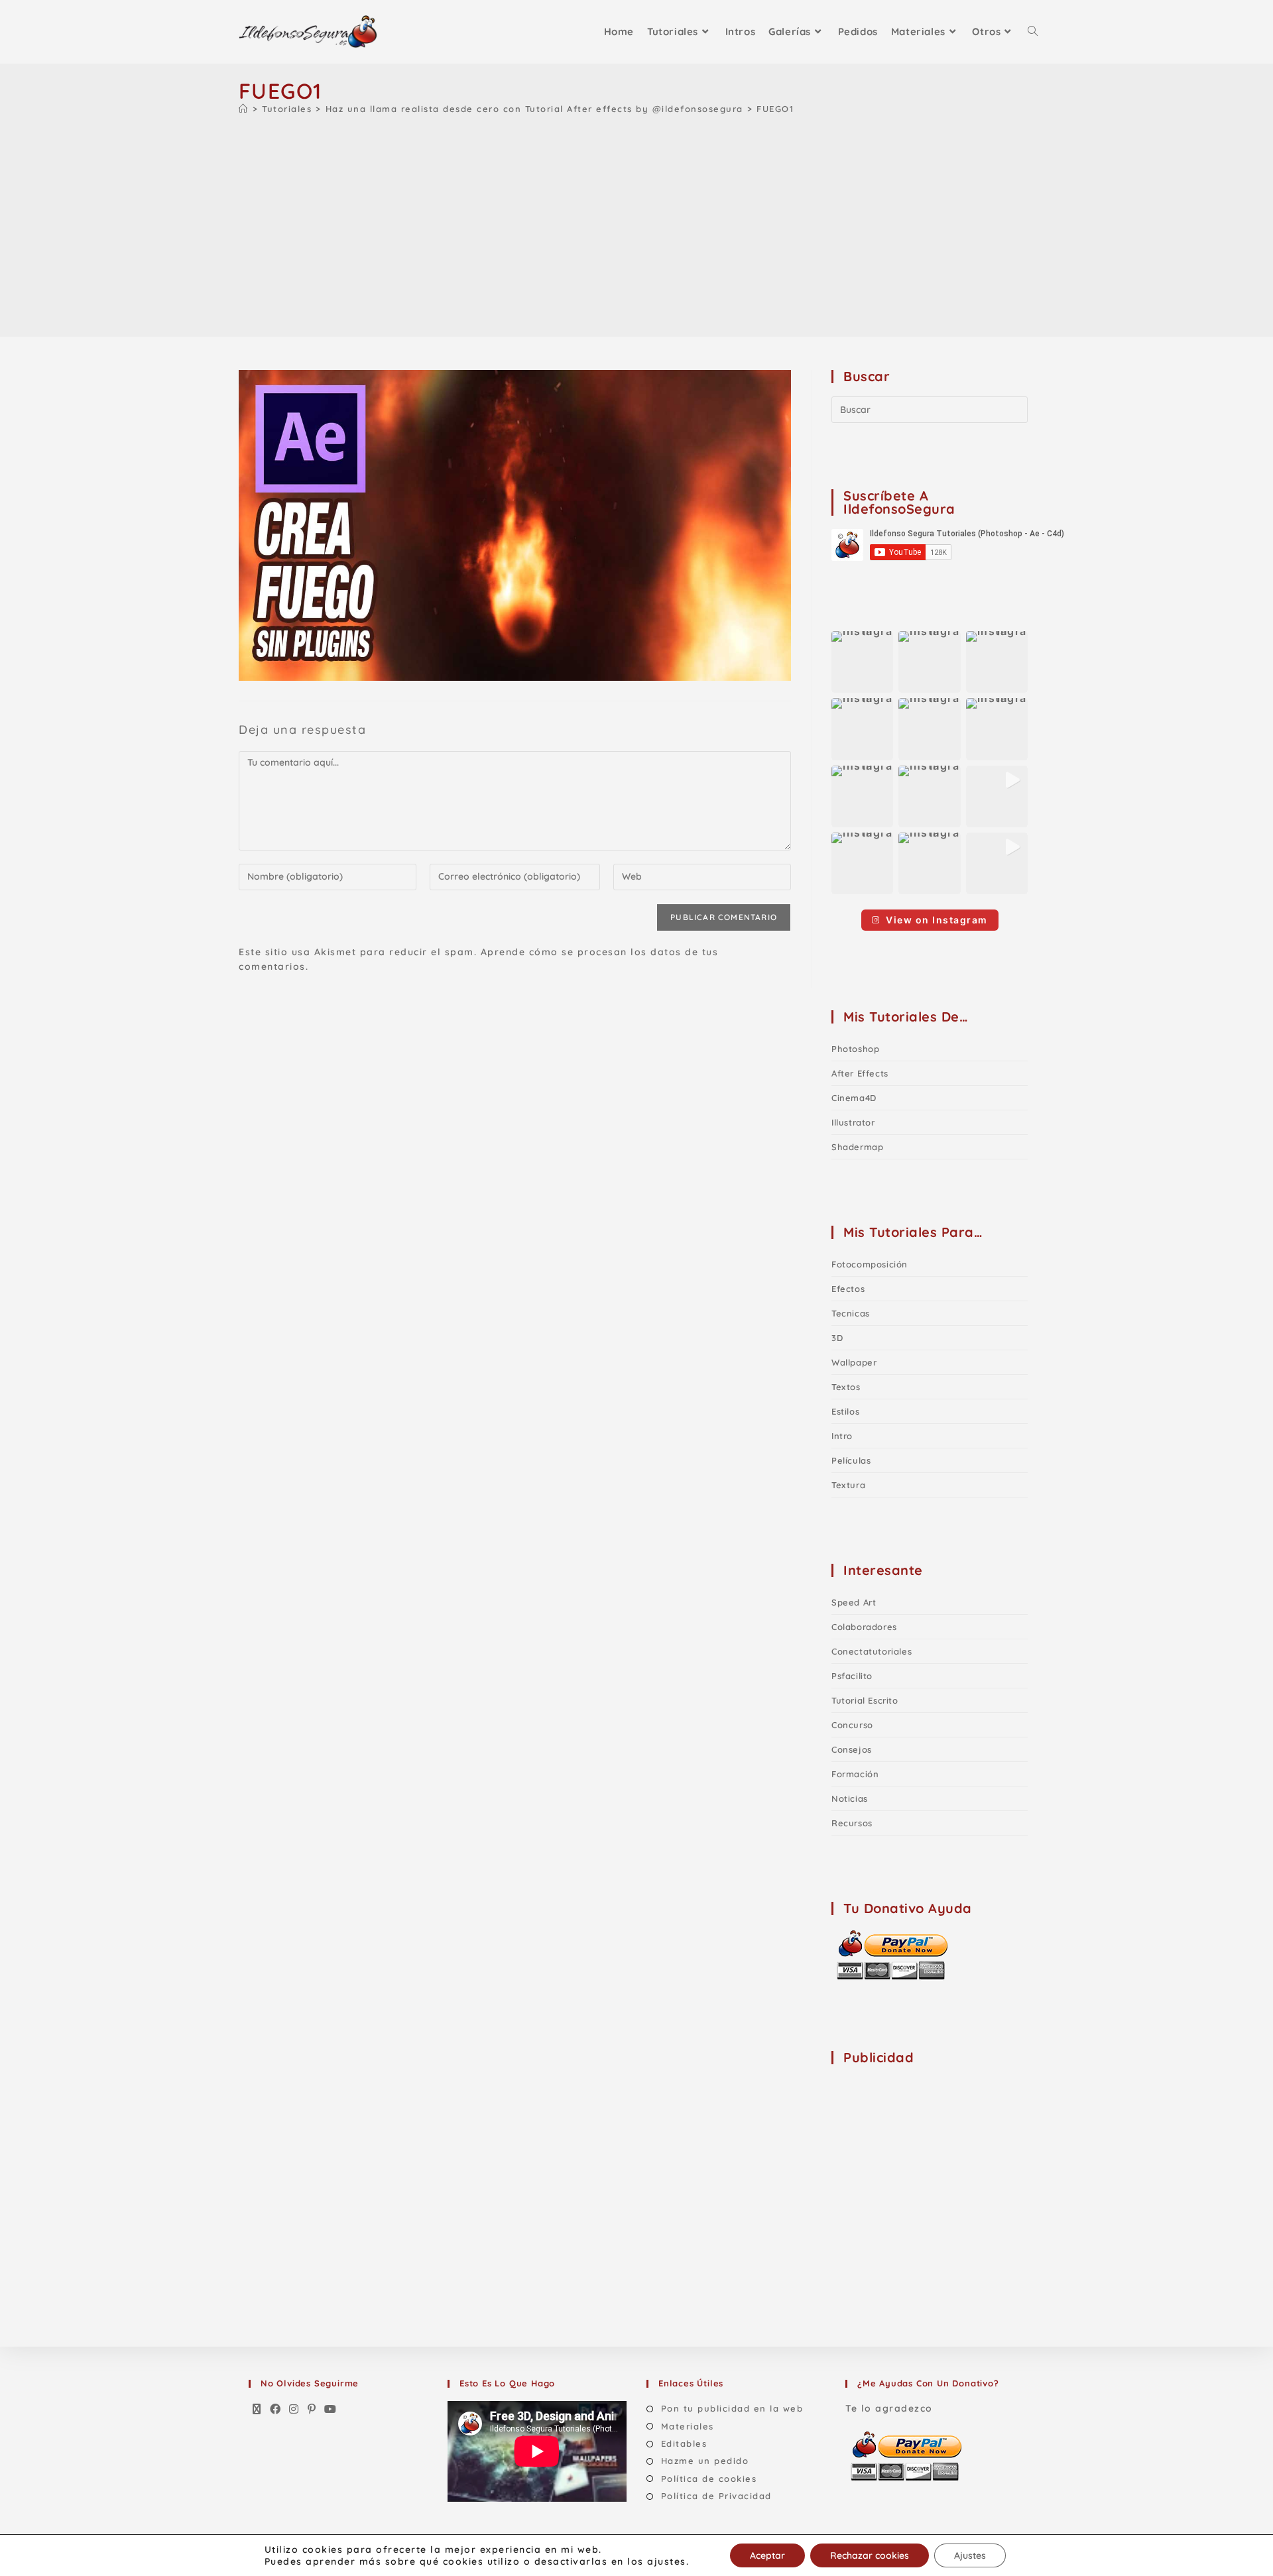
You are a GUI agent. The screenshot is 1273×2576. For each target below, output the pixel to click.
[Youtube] (331, 2410)
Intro (842, 1436)
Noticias (850, 1798)
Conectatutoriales (872, 1651)
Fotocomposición (870, 1264)
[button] (862, 662)
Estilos (845, 1411)
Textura (848, 1485)
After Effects (860, 1073)
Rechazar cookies (870, 2555)
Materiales (688, 2426)
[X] (257, 2410)
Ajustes (970, 2555)
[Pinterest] (312, 2410)
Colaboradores (864, 1627)
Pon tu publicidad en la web (732, 2408)
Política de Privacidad (716, 2496)
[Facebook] (276, 2410)
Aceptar (767, 2555)
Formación (855, 1774)
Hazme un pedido (705, 2461)
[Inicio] (244, 109)
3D (837, 1338)
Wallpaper (854, 1362)
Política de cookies (709, 2479)
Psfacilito (852, 1676)
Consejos (852, 1749)
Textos (846, 1387)
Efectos (848, 1289)
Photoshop (855, 1049)
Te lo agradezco (889, 2408)
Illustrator (853, 1122)
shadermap (857, 1147)
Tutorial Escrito (865, 1700)
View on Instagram (937, 920)
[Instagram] (294, 2410)
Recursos (852, 1823)
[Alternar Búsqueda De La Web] (1033, 32)
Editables (684, 2443)
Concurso (852, 1725)
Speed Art (854, 1602)
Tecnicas (851, 1313)
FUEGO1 (775, 109)
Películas (851, 1460)
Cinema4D (854, 1098)
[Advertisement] (636, 223)
